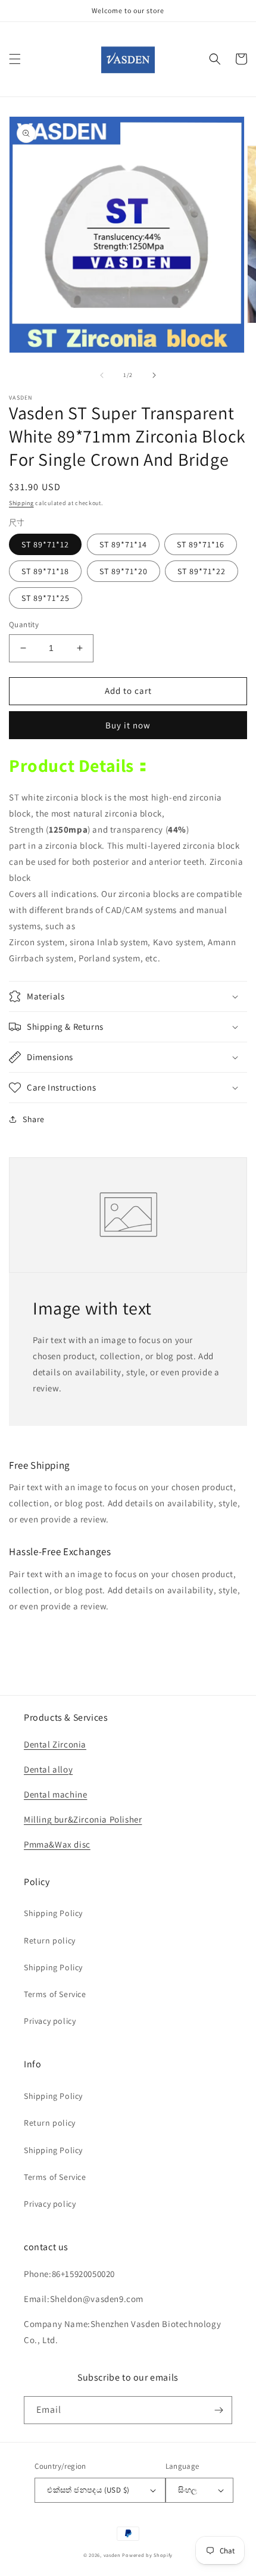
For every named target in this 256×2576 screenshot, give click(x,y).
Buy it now (128, 725)
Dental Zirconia (55, 1744)
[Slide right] (154, 375)
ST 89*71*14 (123, 544)
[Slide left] (102, 375)
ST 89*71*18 (45, 571)
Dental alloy (48, 1769)
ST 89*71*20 (124, 571)
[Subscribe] (218, 2410)
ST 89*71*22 (202, 571)
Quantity (24, 624)
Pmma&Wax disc (57, 1844)
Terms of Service (55, 1994)
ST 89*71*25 (46, 598)
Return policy (50, 1940)
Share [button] (34, 1119)
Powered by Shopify (147, 2555)
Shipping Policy (53, 1913)
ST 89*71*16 (201, 544)
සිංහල (188, 2490)
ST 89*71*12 (45, 544)
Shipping (21, 503)
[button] (15, 59)
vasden (112, 2555)
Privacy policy (50, 2021)
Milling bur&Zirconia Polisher (83, 1819)
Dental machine (55, 1794)
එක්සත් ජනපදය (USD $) (88, 2490)
